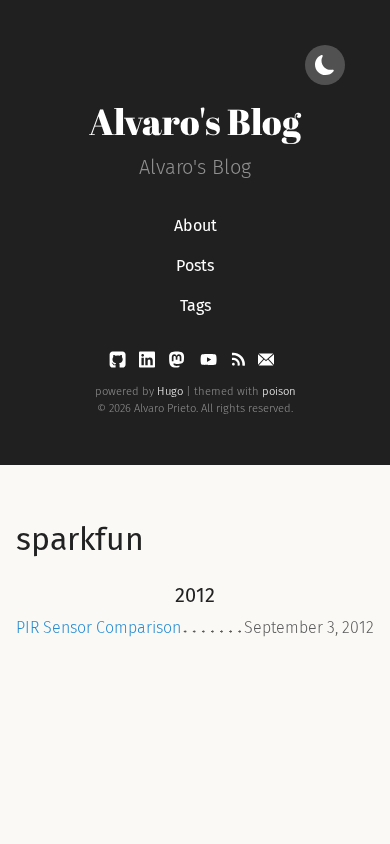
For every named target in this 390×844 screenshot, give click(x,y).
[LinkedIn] (149, 363)
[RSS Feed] (240, 363)
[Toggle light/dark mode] (325, 65)
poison (279, 391)
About (195, 225)
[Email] (266, 363)
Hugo (170, 391)
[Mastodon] (178, 363)
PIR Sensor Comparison (98, 627)
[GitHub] (119, 363)
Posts (195, 265)
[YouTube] (210, 363)
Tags (195, 305)
